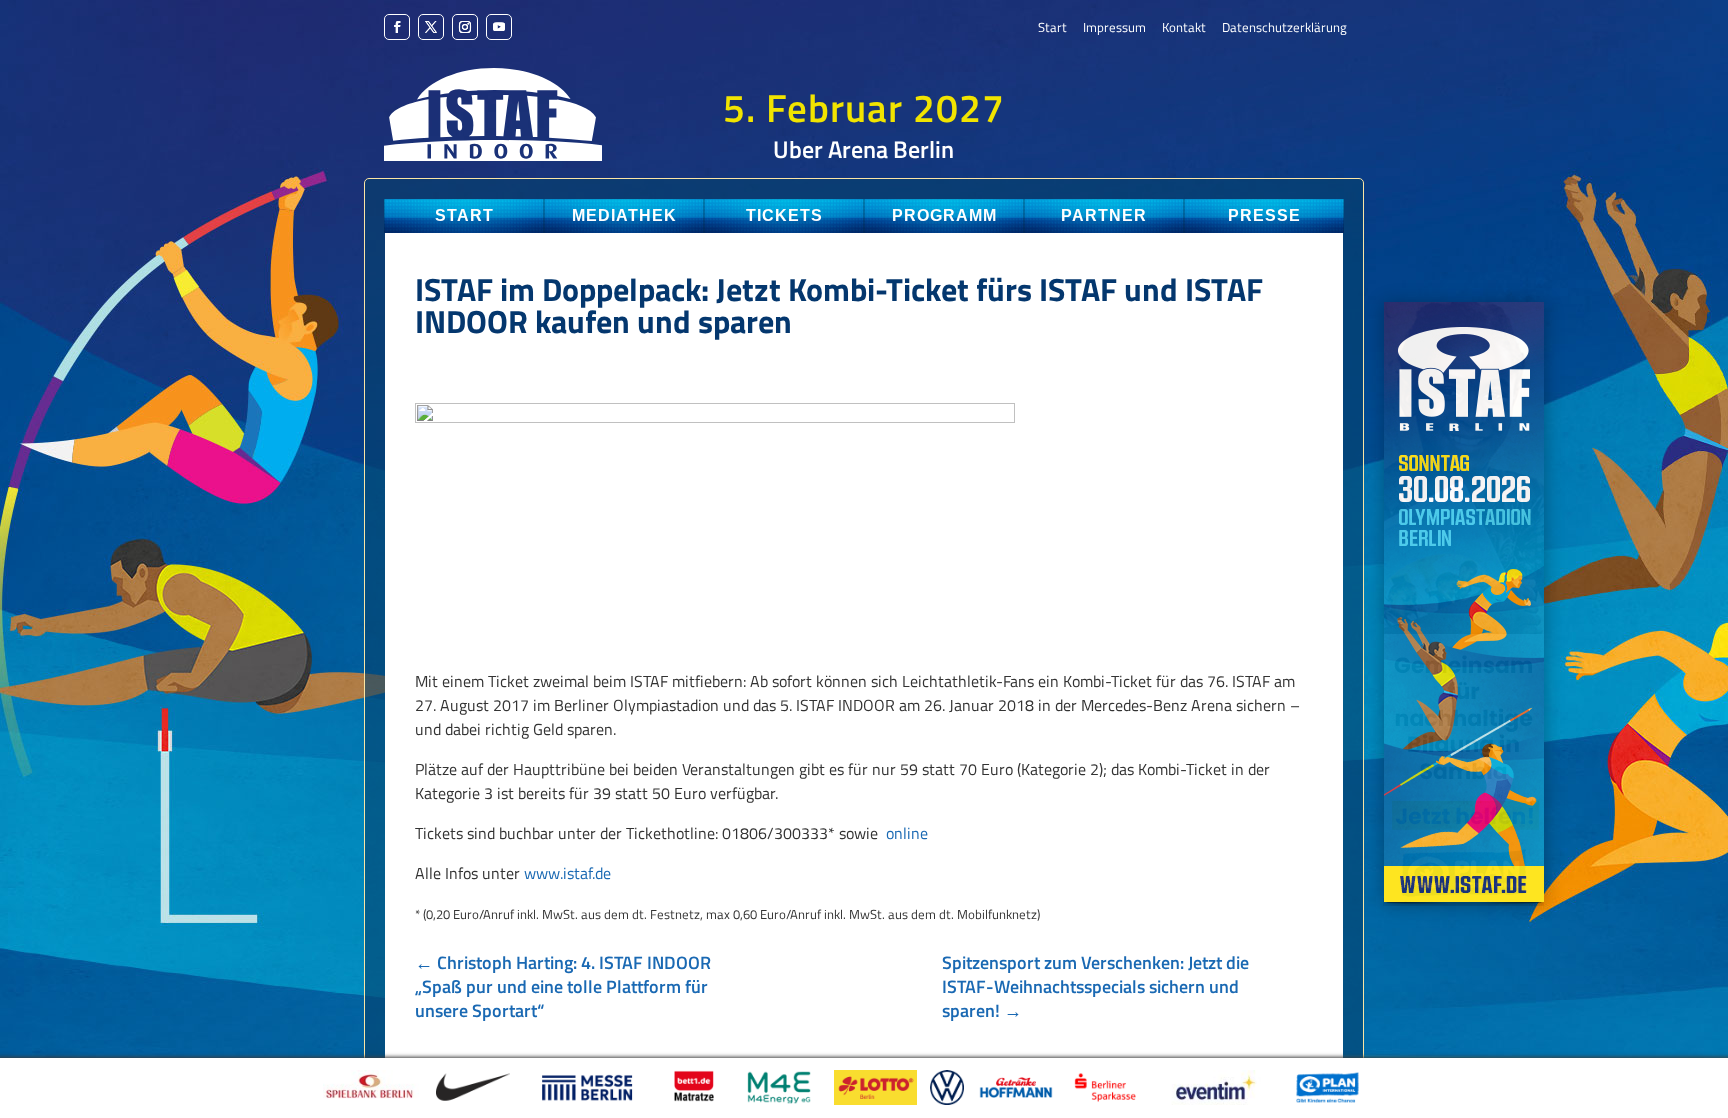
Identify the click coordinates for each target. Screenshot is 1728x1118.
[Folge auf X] (431, 27)
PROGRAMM (944, 215)
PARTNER (1104, 215)
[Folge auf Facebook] (397, 27)
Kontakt (1184, 28)
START (464, 215)
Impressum (1114, 28)
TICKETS (784, 215)
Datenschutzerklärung (1284, 28)
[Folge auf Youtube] (499, 27)
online (907, 833)
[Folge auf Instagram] (465, 27)
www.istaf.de (567, 873)
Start (1052, 28)
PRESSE (1264, 215)
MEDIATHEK (624, 215)
